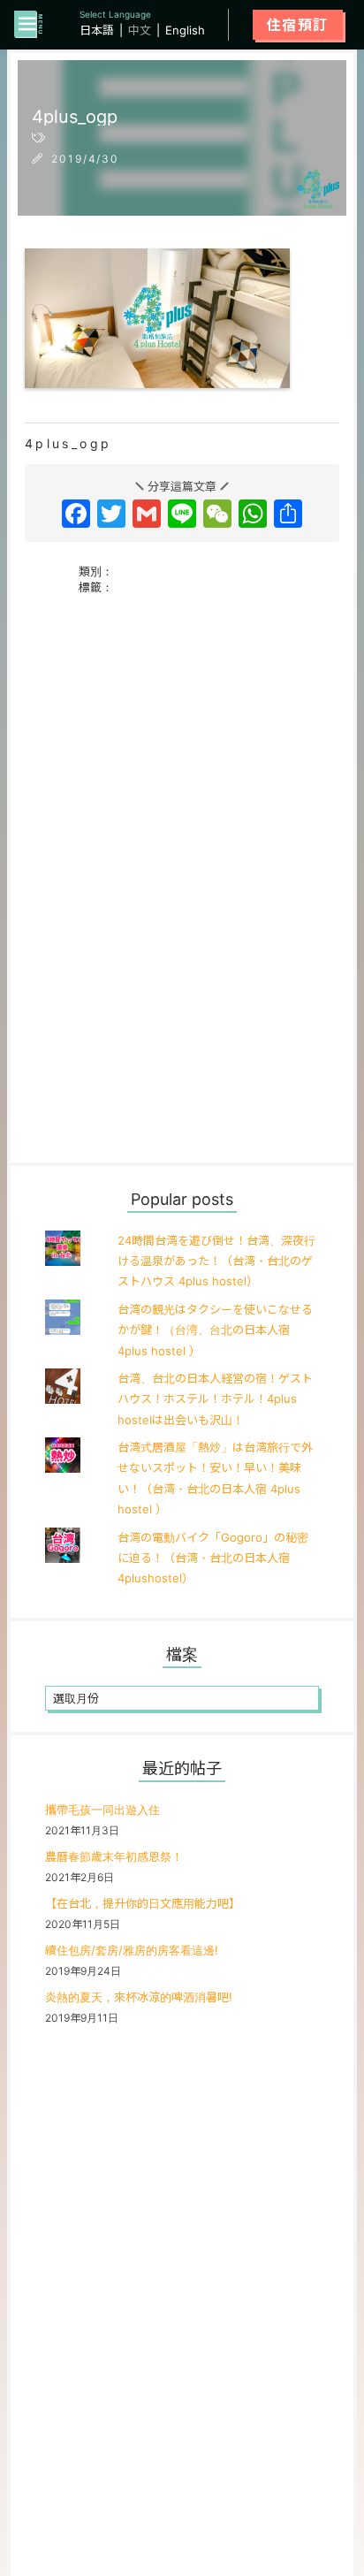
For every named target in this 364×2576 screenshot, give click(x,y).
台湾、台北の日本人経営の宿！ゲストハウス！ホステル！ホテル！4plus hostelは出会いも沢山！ (215, 1399)
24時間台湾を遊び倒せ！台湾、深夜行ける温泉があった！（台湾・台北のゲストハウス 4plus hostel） (216, 1261)
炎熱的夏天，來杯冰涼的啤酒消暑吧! (139, 1997)
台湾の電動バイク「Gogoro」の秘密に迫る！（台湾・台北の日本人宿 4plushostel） (213, 1558)
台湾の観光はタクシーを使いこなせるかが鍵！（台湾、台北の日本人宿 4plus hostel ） (215, 1330)
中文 (140, 30)
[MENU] (28, 25)
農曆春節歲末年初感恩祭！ (114, 1856)
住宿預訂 (298, 25)
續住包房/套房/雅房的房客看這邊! (132, 1950)
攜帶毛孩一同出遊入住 (102, 1810)
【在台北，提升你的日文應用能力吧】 (143, 1903)
